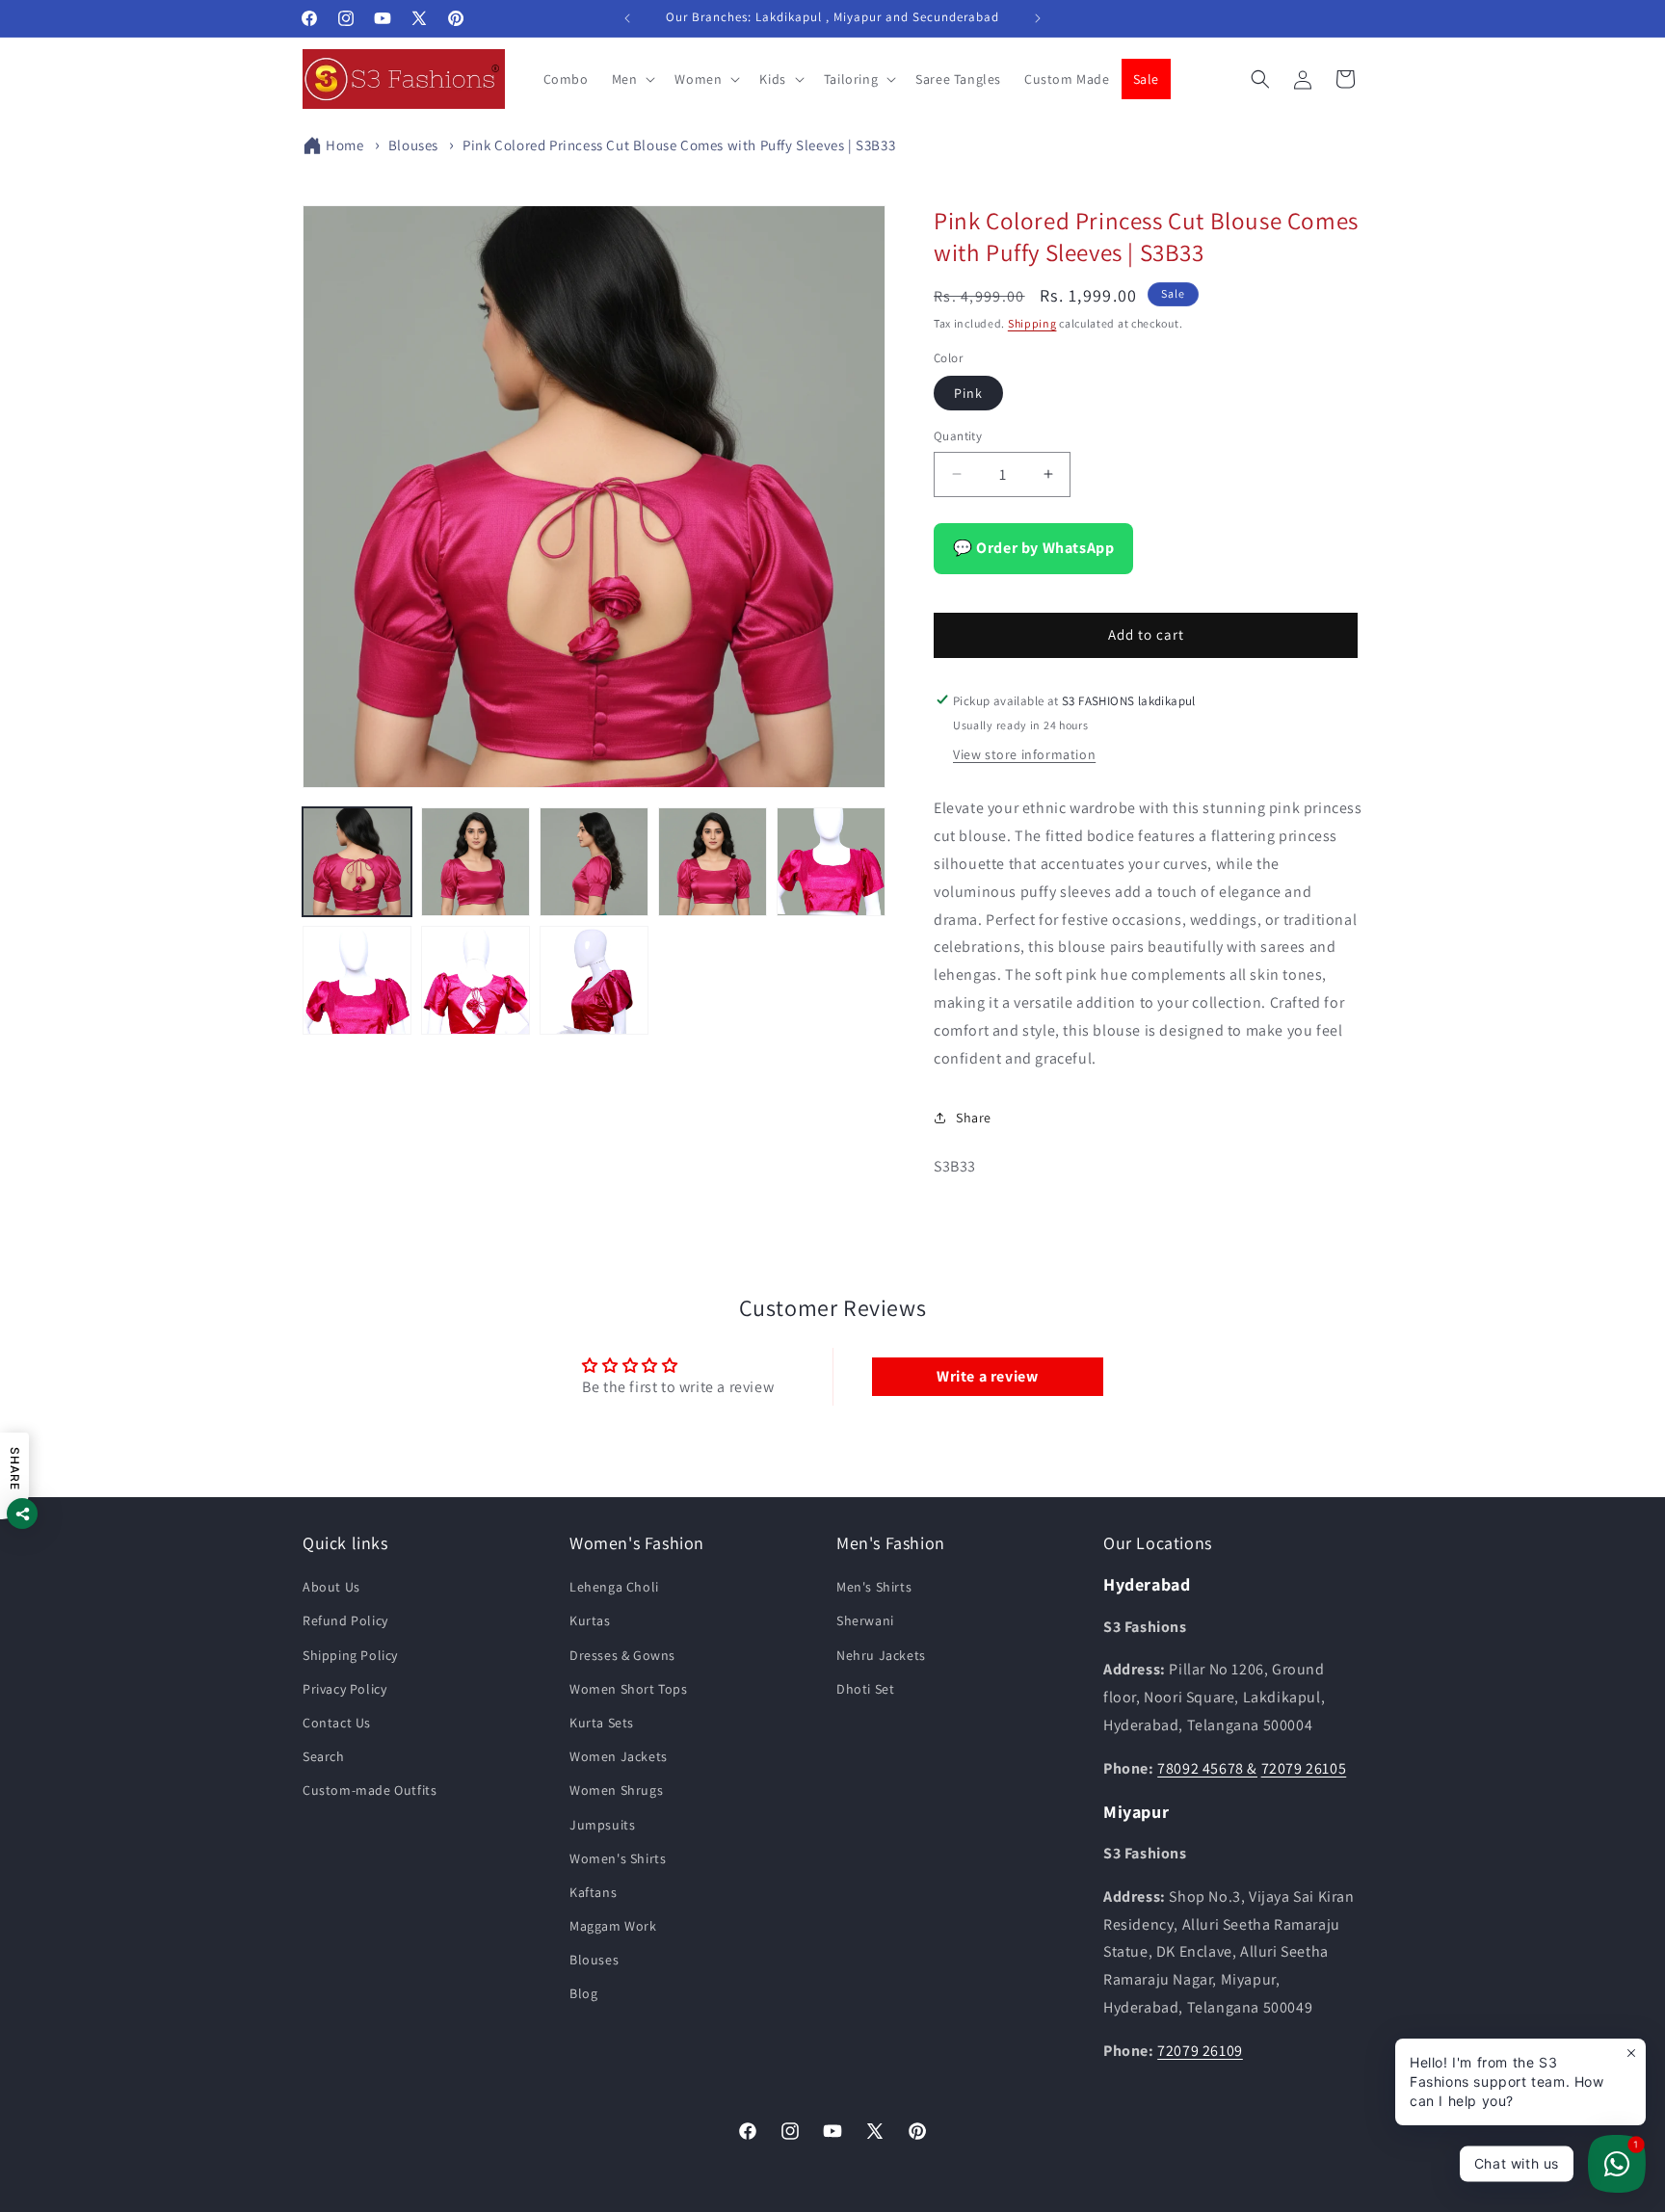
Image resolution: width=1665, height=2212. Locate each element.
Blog (583, 1994)
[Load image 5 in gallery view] (831, 862)
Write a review (987, 1375)
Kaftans (593, 1892)
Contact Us (337, 1723)
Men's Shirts (874, 1588)
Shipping (1032, 323)
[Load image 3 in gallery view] (594, 862)
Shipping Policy (350, 1655)
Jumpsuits (602, 1825)
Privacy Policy (344, 1689)
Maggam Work (613, 1927)
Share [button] (974, 1117)
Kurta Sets (602, 1723)
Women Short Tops (629, 1689)
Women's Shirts (618, 1858)
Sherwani (865, 1621)
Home (344, 145)
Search (324, 1757)
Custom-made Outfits (370, 1791)
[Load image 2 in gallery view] (476, 862)
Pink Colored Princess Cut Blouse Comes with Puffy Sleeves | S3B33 (679, 145)
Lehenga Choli (614, 1588)
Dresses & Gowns (622, 1655)
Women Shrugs (616, 1791)
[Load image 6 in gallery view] (357, 980)
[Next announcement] (1038, 18)
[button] (632, 79)
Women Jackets (619, 1757)
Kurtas (590, 1621)
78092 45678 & (1207, 1768)
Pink (968, 393)
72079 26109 (1200, 2051)
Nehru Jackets (881, 1655)
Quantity (958, 436)
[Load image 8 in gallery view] (594, 980)
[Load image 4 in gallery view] (713, 862)
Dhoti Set (865, 1689)
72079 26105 (1304, 1768)
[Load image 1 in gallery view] (357, 862)
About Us (331, 1588)
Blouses (413, 145)
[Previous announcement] (627, 18)
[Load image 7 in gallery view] (476, 980)
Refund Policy (345, 1621)
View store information (1024, 754)
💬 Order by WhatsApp (1033, 547)
